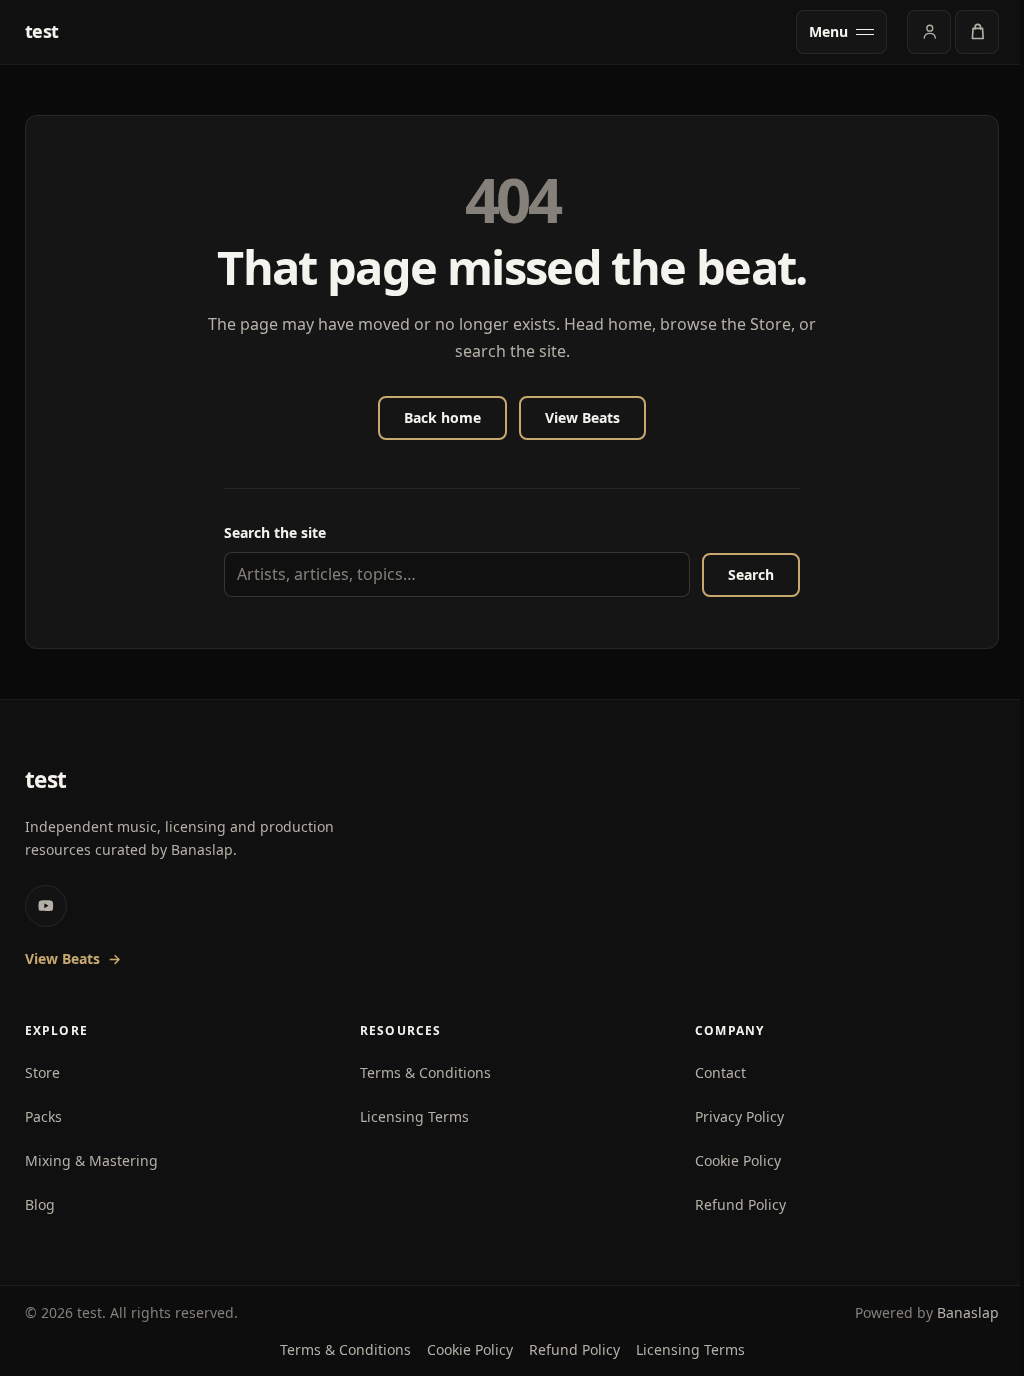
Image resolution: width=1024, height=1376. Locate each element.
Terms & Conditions (425, 1072)
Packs (43, 1116)
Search (751, 574)
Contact (720, 1072)
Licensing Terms (414, 1116)
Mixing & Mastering (91, 1160)
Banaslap (968, 1312)
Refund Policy (740, 1204)
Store (42, 1072)
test (42, 32)
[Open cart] (977, 32)
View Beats (582, 417)
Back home (442, 417)
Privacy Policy (739, 1116)
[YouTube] (46, 906)
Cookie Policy (738, 1160)
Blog (40, 1204)
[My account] (929, 32)
